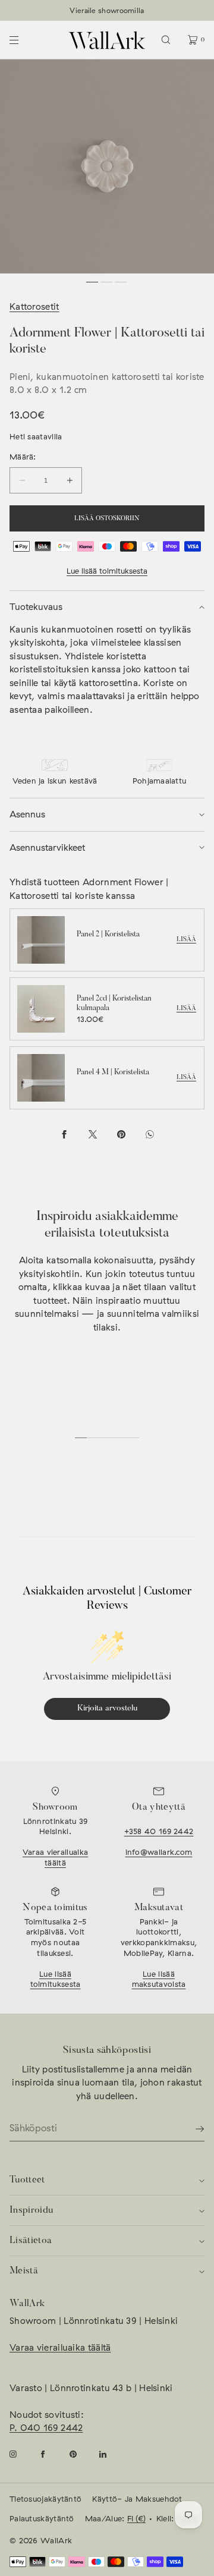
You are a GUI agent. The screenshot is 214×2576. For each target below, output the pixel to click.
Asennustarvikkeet (47, 847)
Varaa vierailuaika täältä (55, 1857)
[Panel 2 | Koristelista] (41, 940)
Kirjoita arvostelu (107, 1709)
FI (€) (136, 2518)
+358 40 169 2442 (159, 1831)
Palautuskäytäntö (42, 2518)
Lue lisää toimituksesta (107, 571)
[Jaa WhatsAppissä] (150, 1134)
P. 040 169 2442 (46, 2428)
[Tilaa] (190, 2129)
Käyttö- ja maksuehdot (137, 2499)
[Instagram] (23, 2454)
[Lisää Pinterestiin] (121, 1134)
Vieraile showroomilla (107, 10)
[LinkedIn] (112, 2454)
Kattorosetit (34, 306)
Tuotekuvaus (36, 607)
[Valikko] (24, 40)
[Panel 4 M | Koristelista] (41, 1078)
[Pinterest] (83, 2454)
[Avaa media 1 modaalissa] (107, 166)
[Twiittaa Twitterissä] (93, 1134)
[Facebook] (52, 2454)
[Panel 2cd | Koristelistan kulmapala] (41, 1009)
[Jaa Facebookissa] (64, 1134)
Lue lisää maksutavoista (159, 1979)
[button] (166, 40)
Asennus (27, 814)
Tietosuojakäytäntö (45, 2499)
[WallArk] (107, 40)
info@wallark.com (159, 1852)
